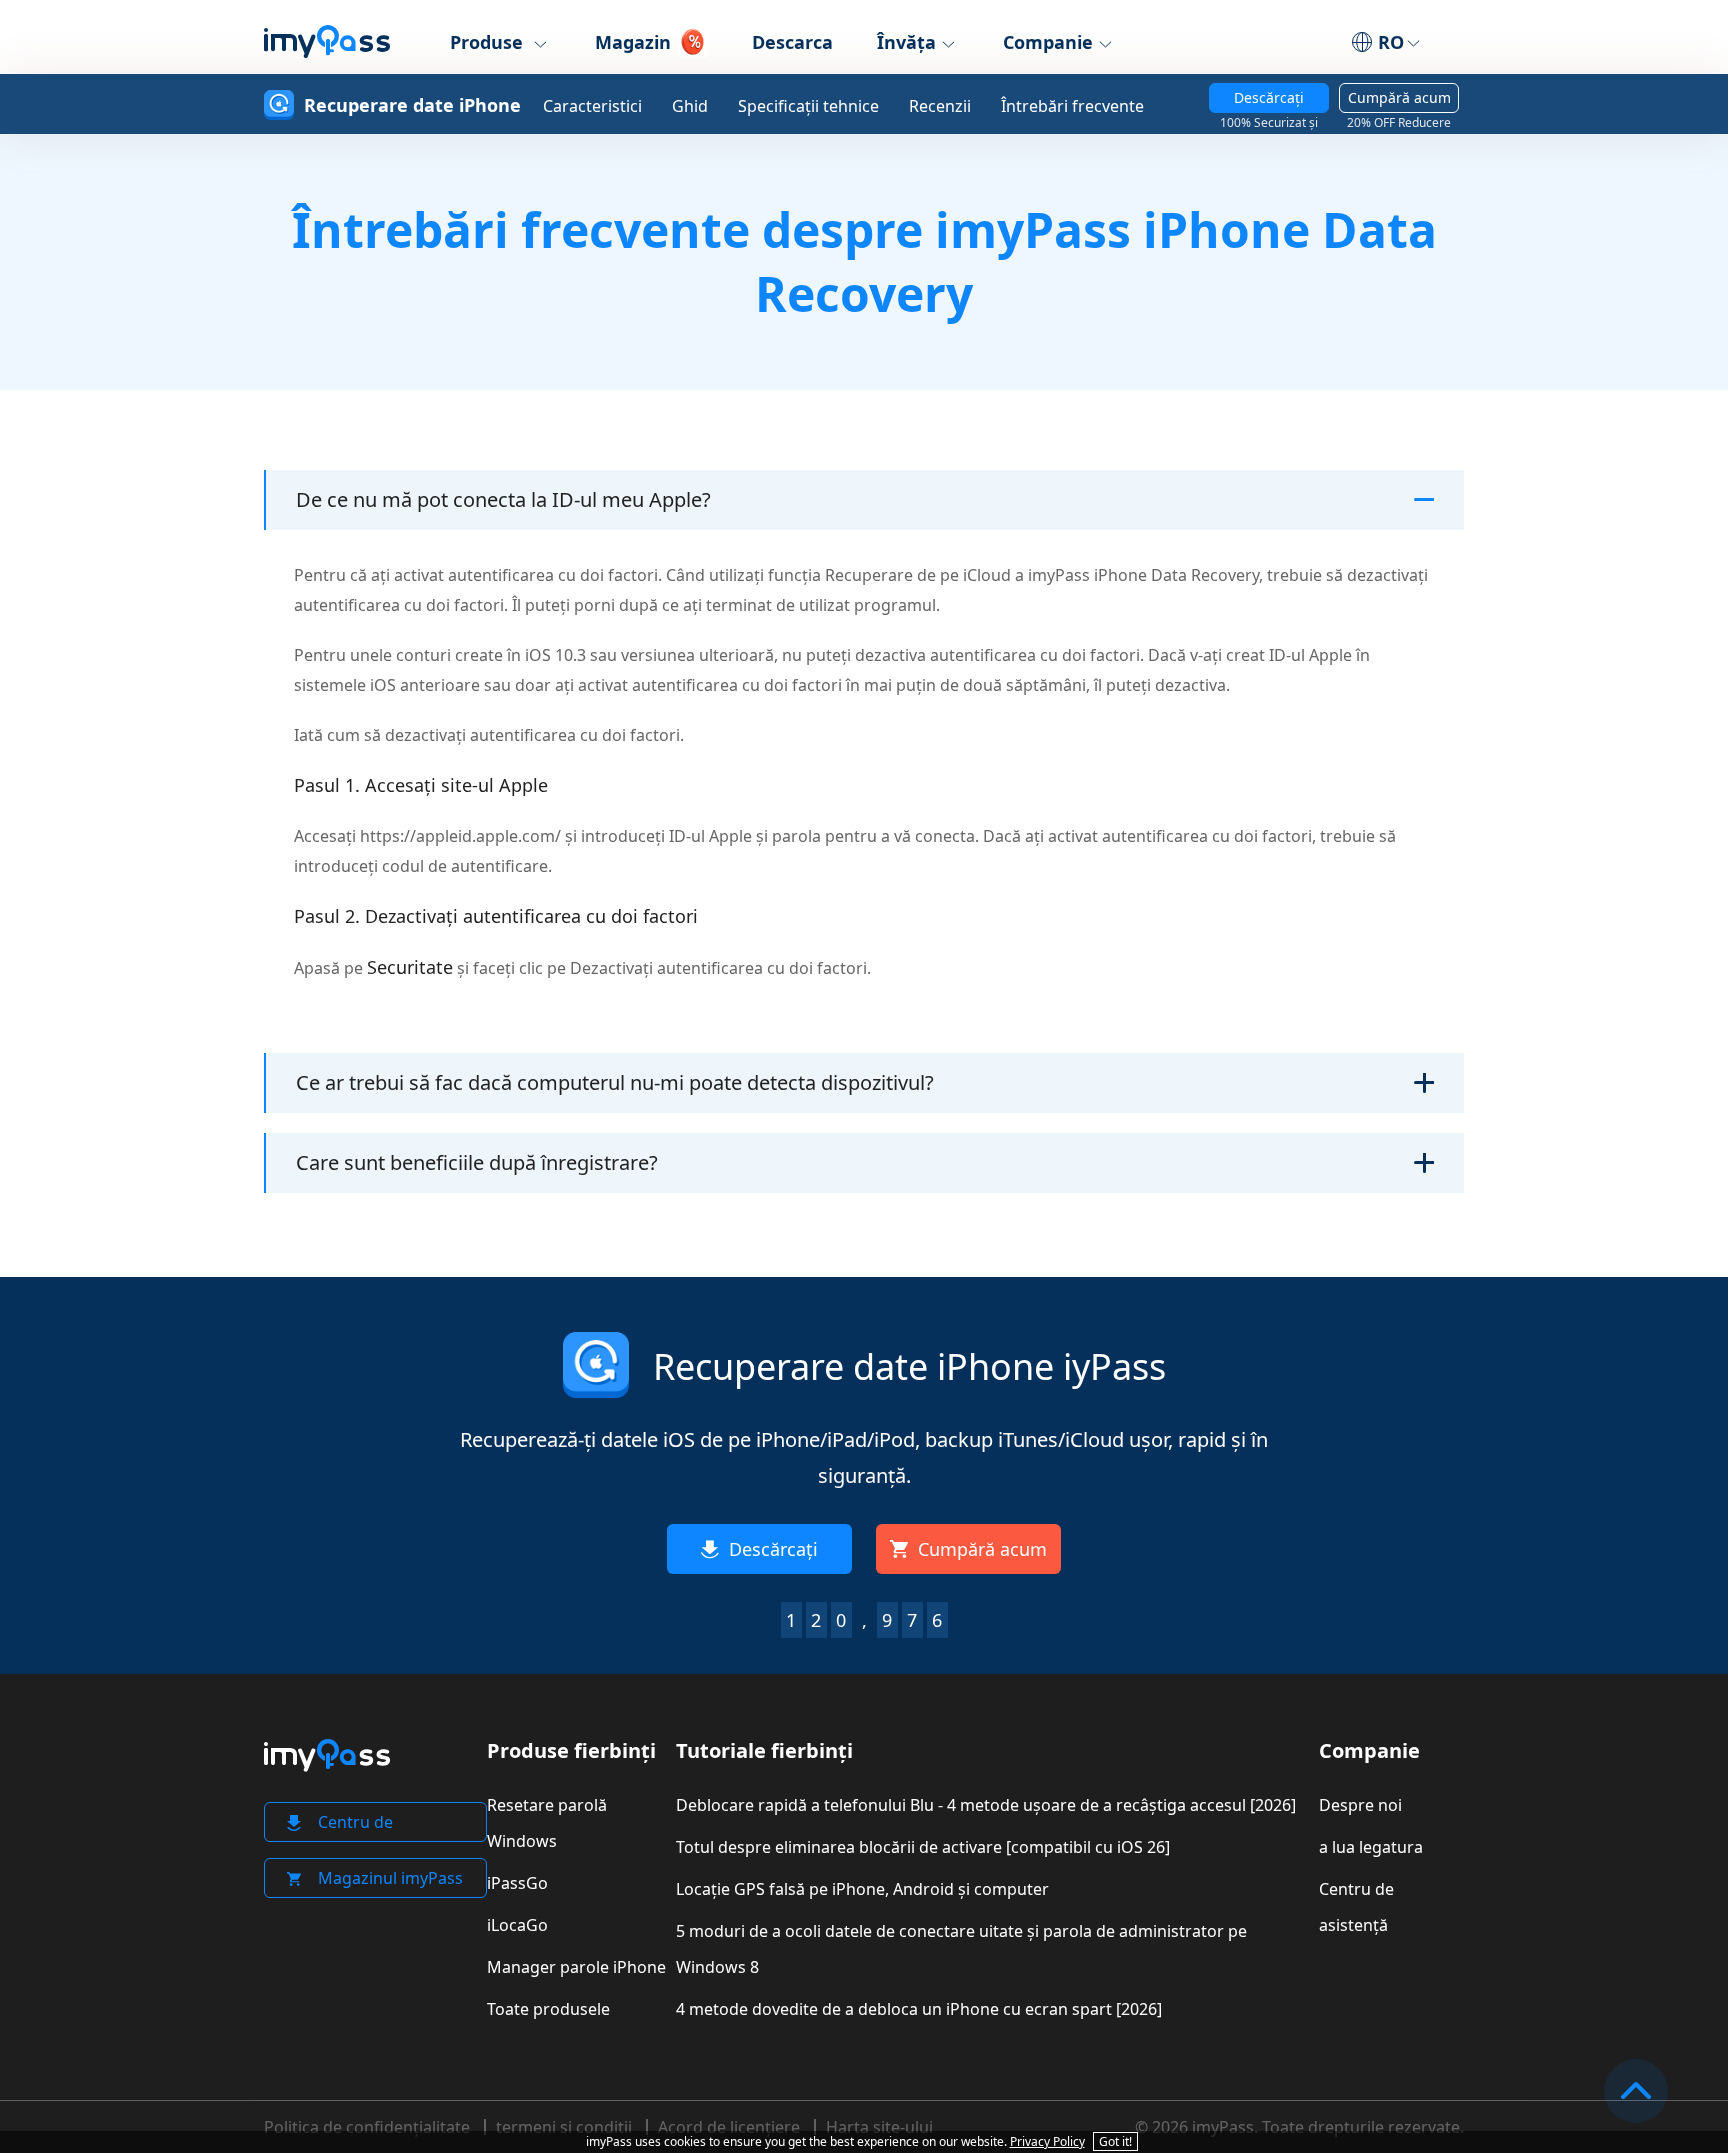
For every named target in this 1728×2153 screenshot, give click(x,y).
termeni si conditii (564, 2127)
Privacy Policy (1047, 2141)
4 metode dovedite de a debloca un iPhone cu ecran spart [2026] (919, 2009)
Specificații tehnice (808, 106)
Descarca (792, 42)
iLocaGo (517, 1925)
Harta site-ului (879, 2127)
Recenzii (940, 106)
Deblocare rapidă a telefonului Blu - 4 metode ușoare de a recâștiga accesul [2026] (986, 1805)
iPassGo (517, 1883)
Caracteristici (592, 106)
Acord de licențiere (729, 2127)
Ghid (690, 106)
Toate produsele (548, 2009)
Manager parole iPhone (576, 1967)
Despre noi (1360, 1805)
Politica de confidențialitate (367, 2127)
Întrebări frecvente (1072, 106)
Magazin (633, 42)
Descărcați (1269, 100)
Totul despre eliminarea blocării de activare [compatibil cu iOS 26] (923, 1847)
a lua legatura (1371, 1847)
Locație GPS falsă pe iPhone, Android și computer (862, 1889)
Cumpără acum (1399, 100)
